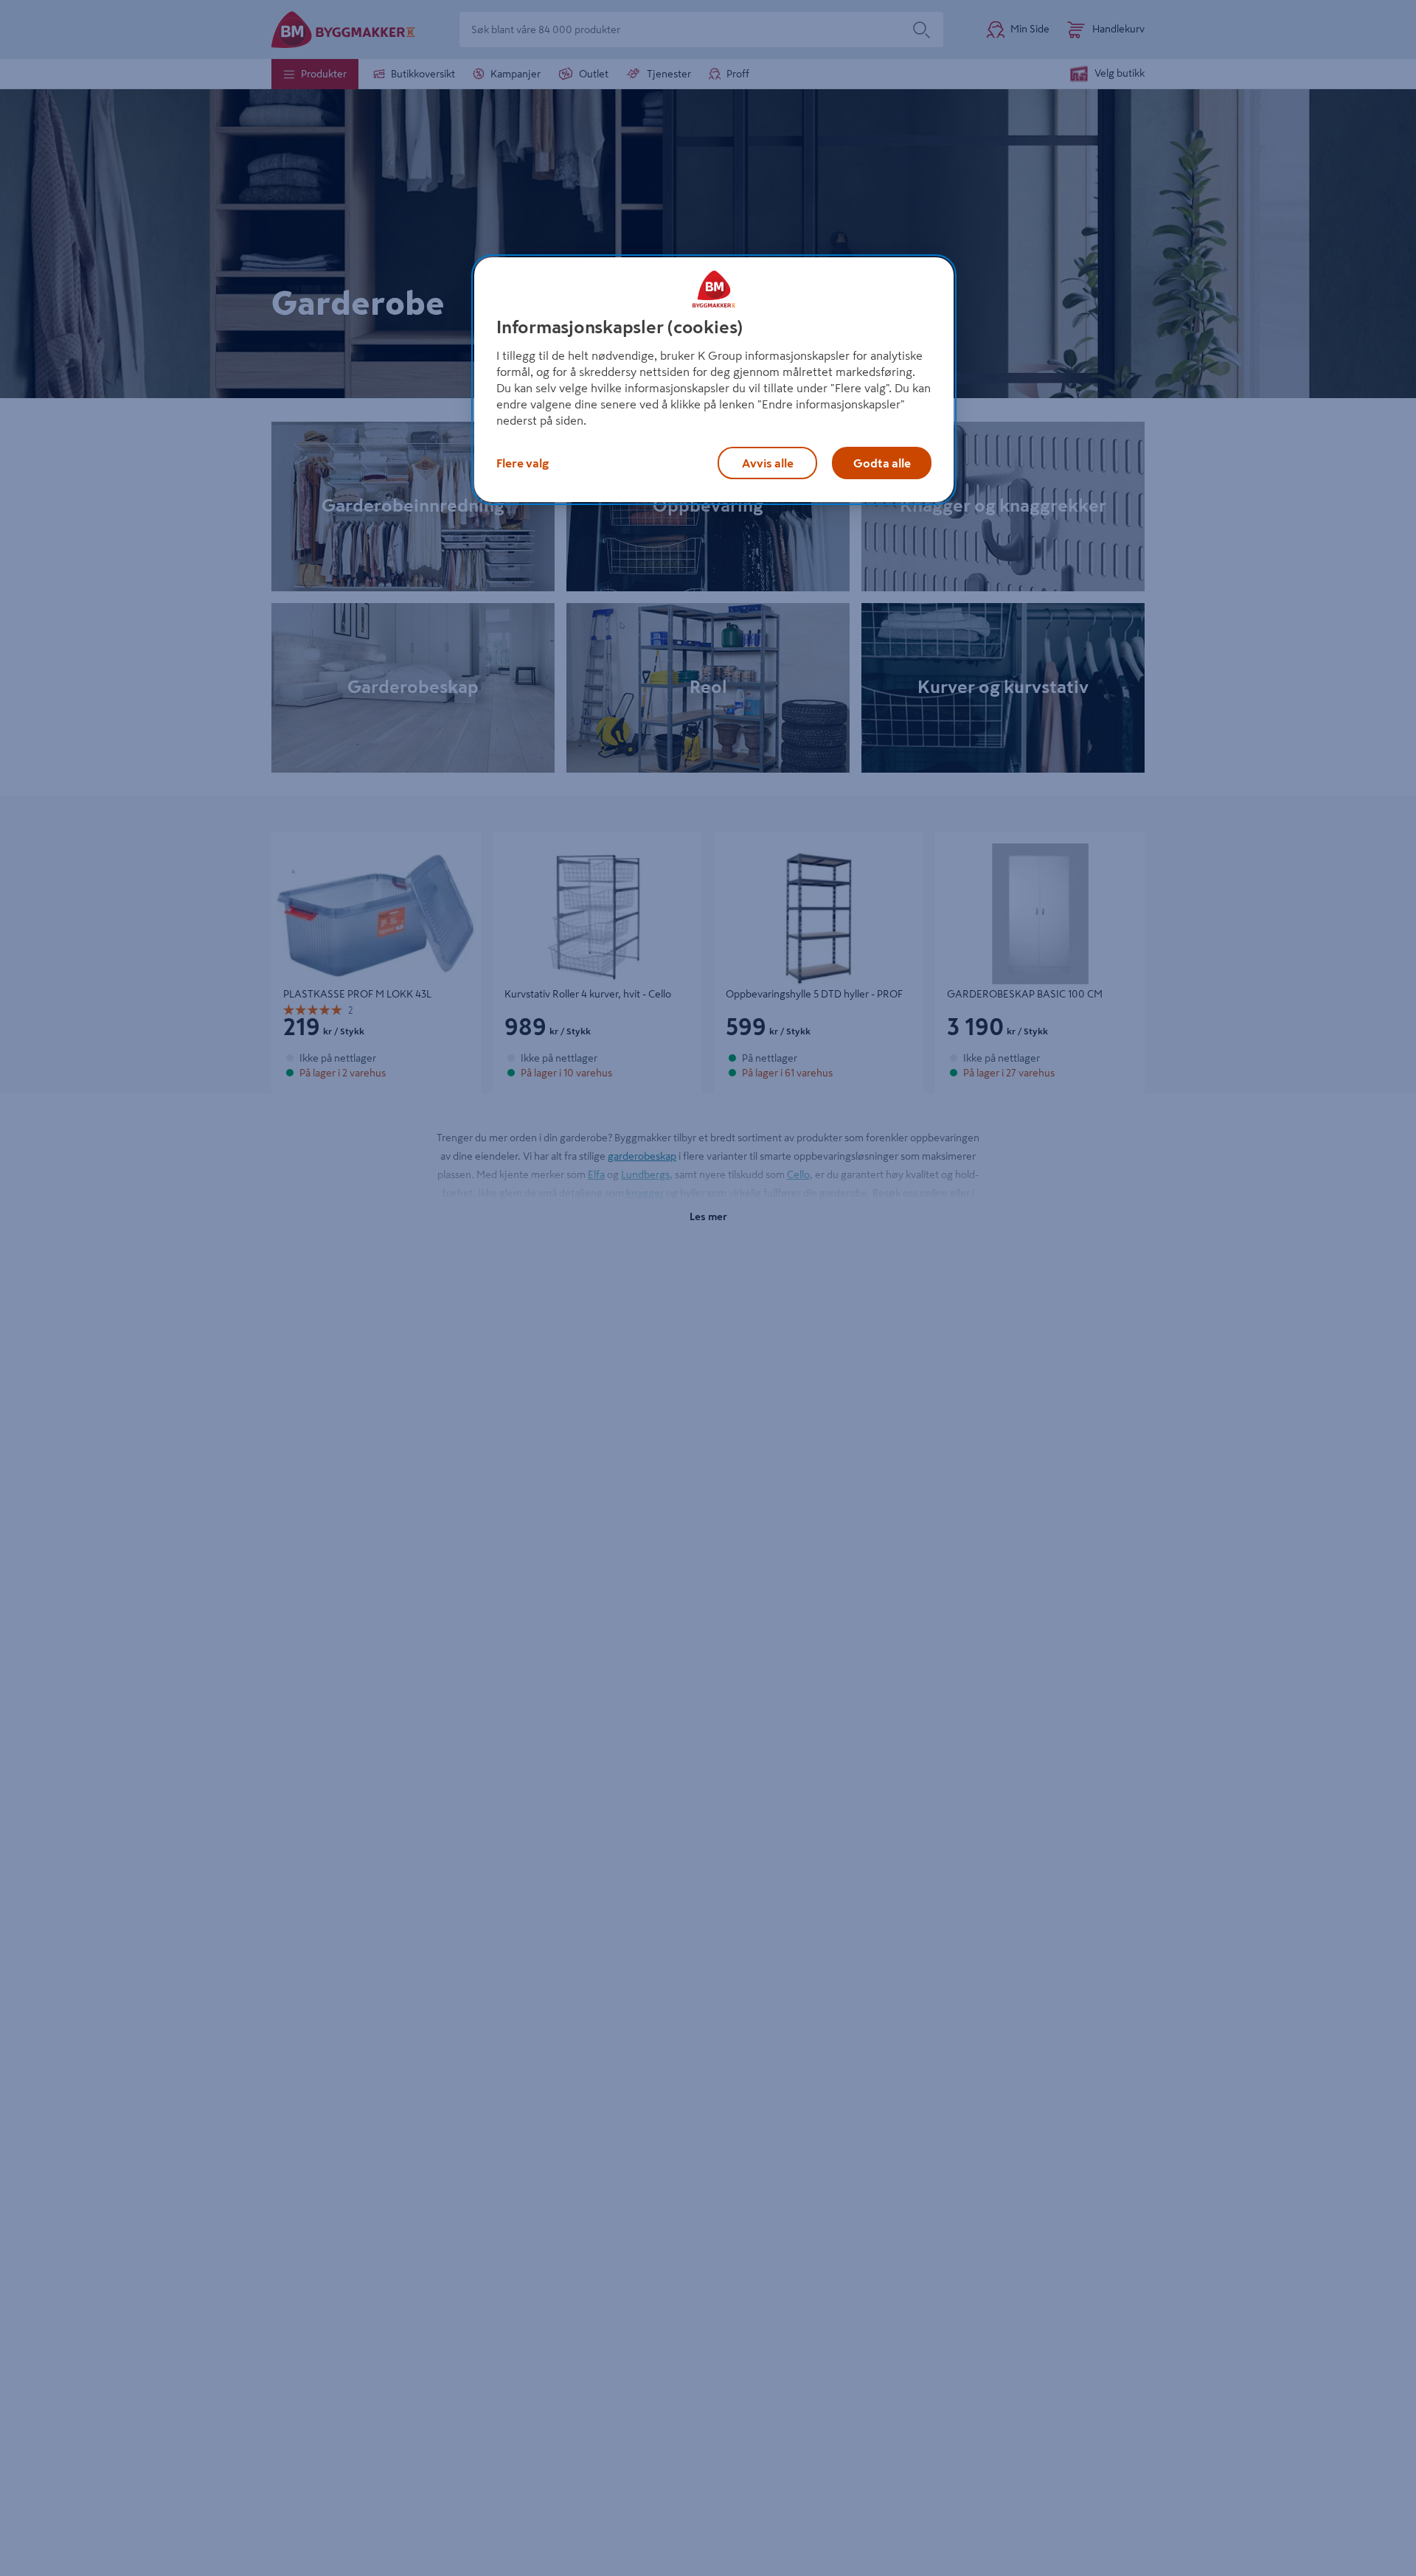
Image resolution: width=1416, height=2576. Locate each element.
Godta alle (882, 463)
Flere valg (523, 463)
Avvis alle (768, 463)
